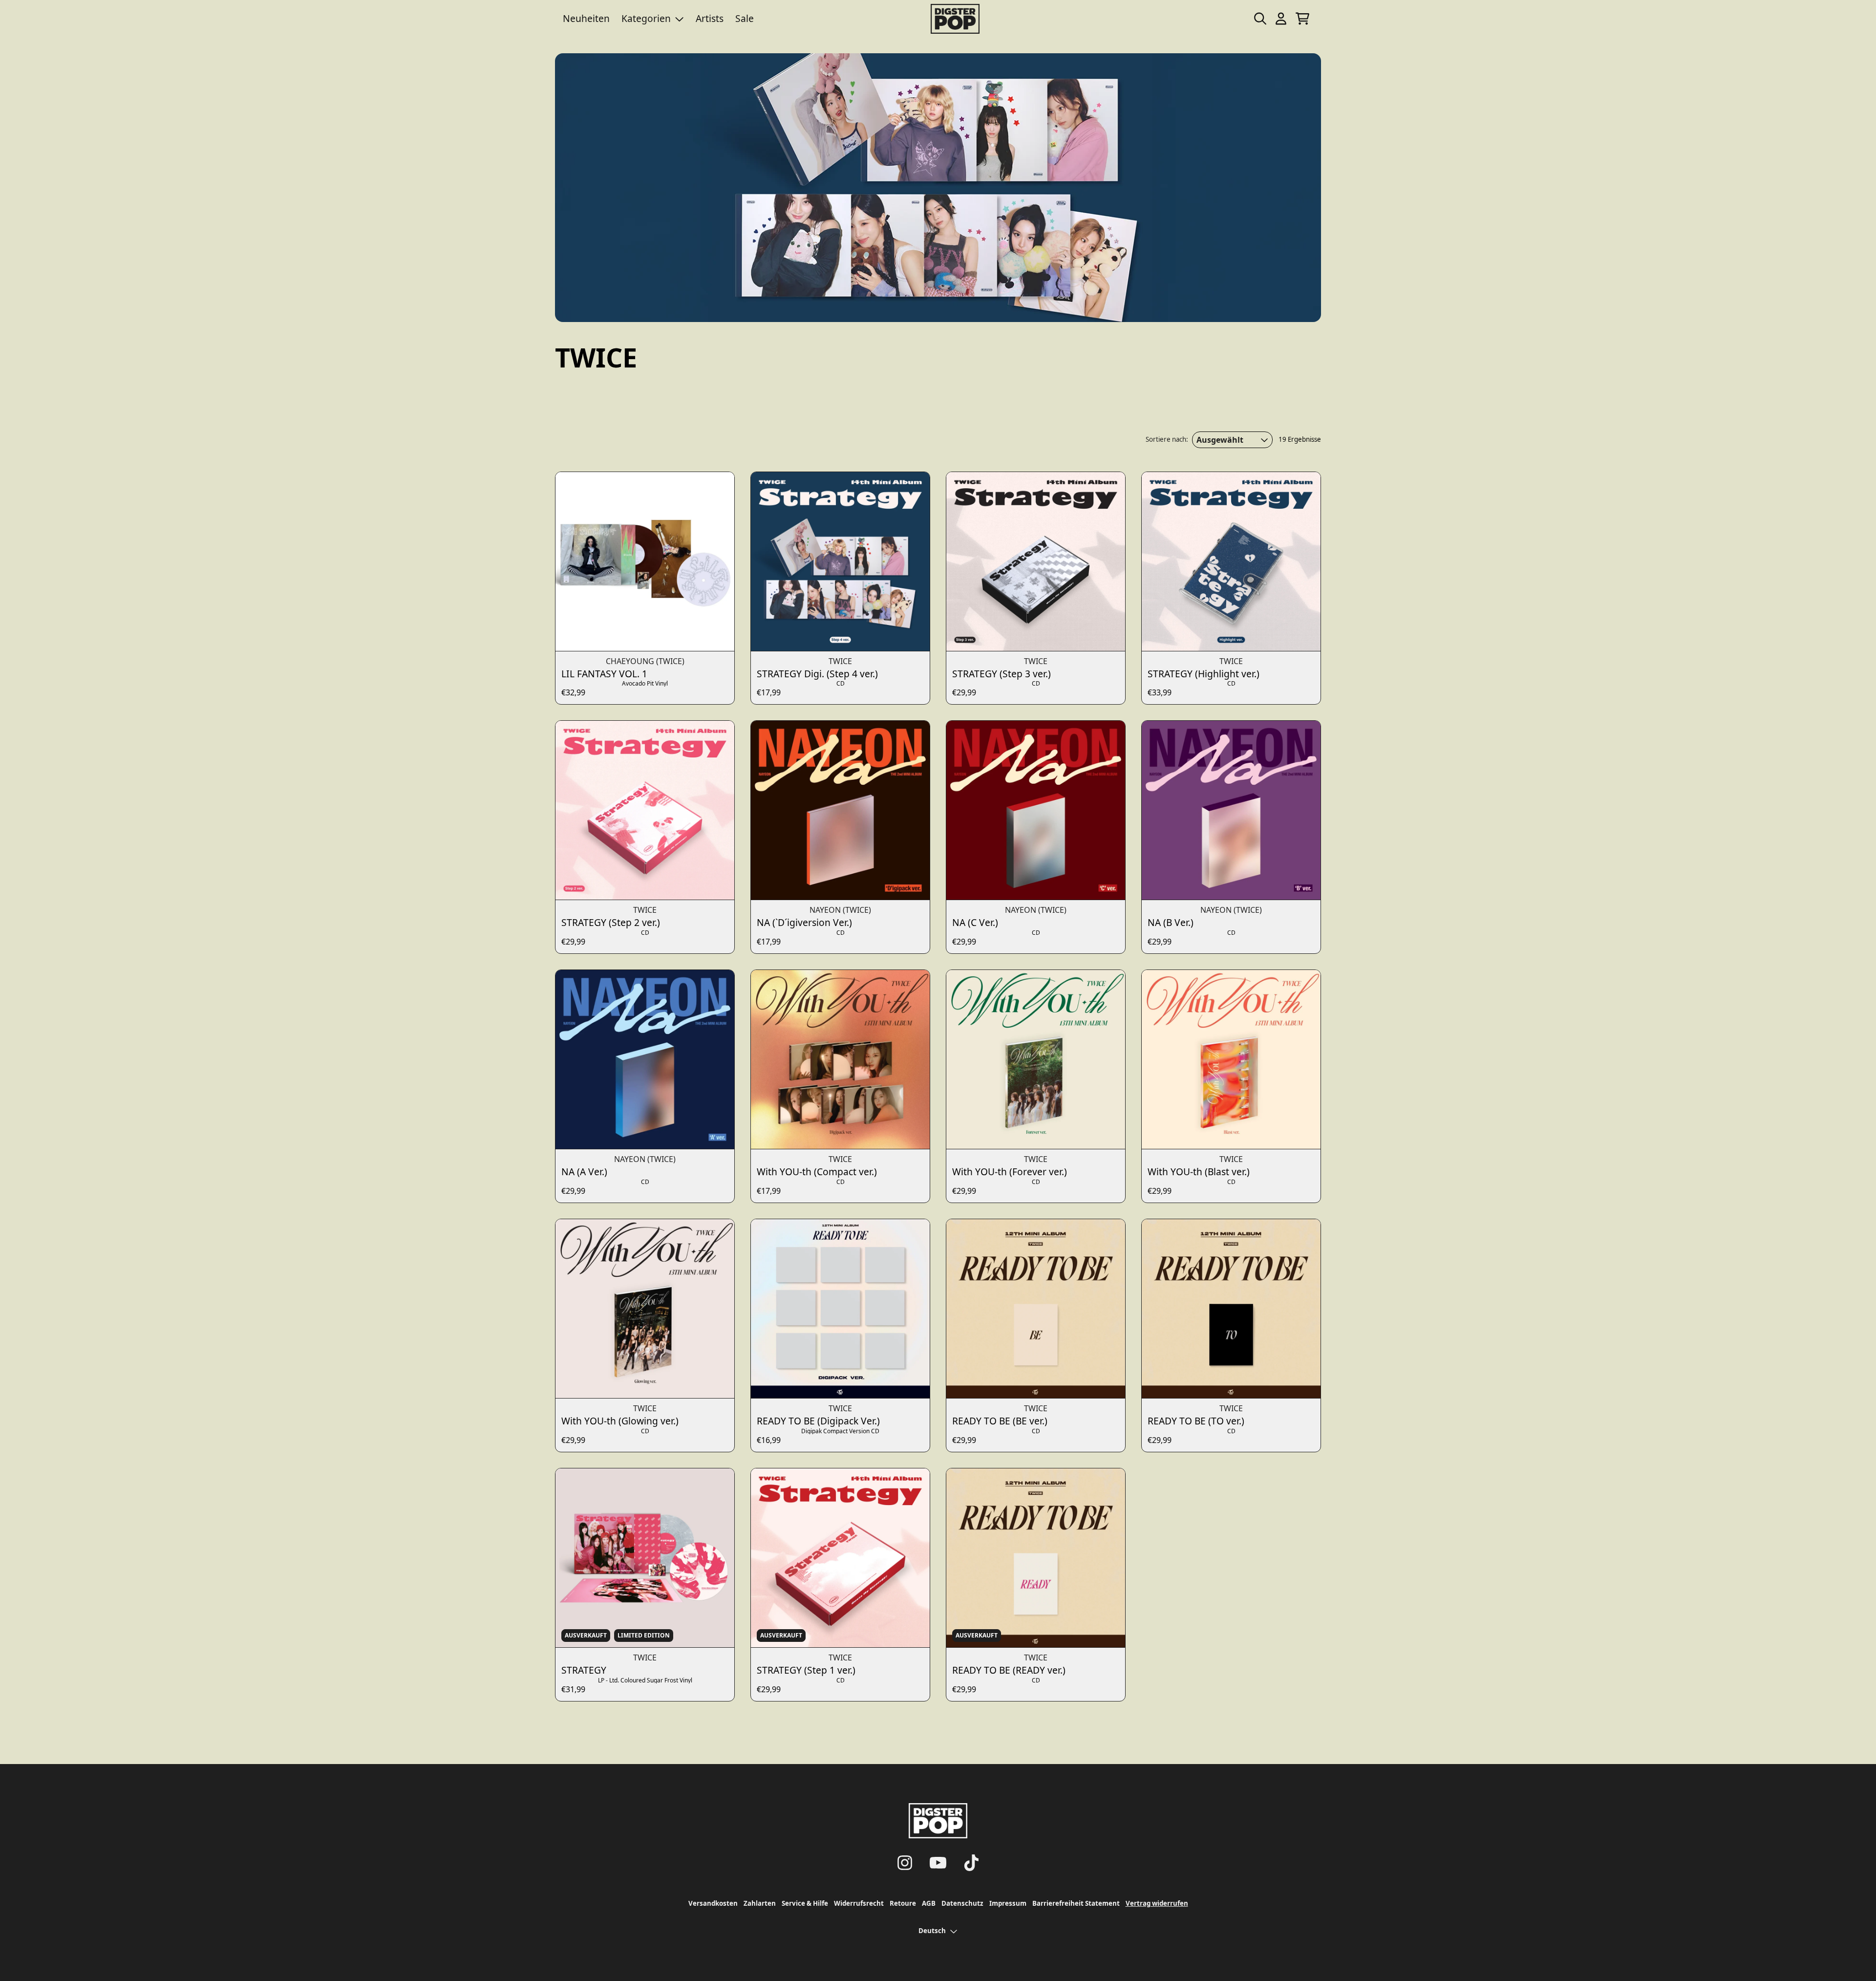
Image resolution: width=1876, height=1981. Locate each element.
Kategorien (646, 18)
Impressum (1008, 1903)
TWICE (840, 661)
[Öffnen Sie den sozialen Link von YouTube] (938, 1863)
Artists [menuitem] (710, 18)
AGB (929, 1903)
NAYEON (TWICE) (840, 910)
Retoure (903, 1903)
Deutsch (932, 1931)
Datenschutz (962, 1903)
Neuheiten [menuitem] (586, 18)
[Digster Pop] (955, 19)
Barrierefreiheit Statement (1076, 1903)
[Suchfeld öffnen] (1259, 19)
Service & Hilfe (805, 1903)
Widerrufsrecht (859, 1903)
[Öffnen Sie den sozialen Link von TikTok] (971, 1863)
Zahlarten (760, 1903)
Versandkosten (713, 1903)
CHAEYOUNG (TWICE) (645, 661)
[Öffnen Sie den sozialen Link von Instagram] (905, 1863)
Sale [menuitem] (745, 18)
